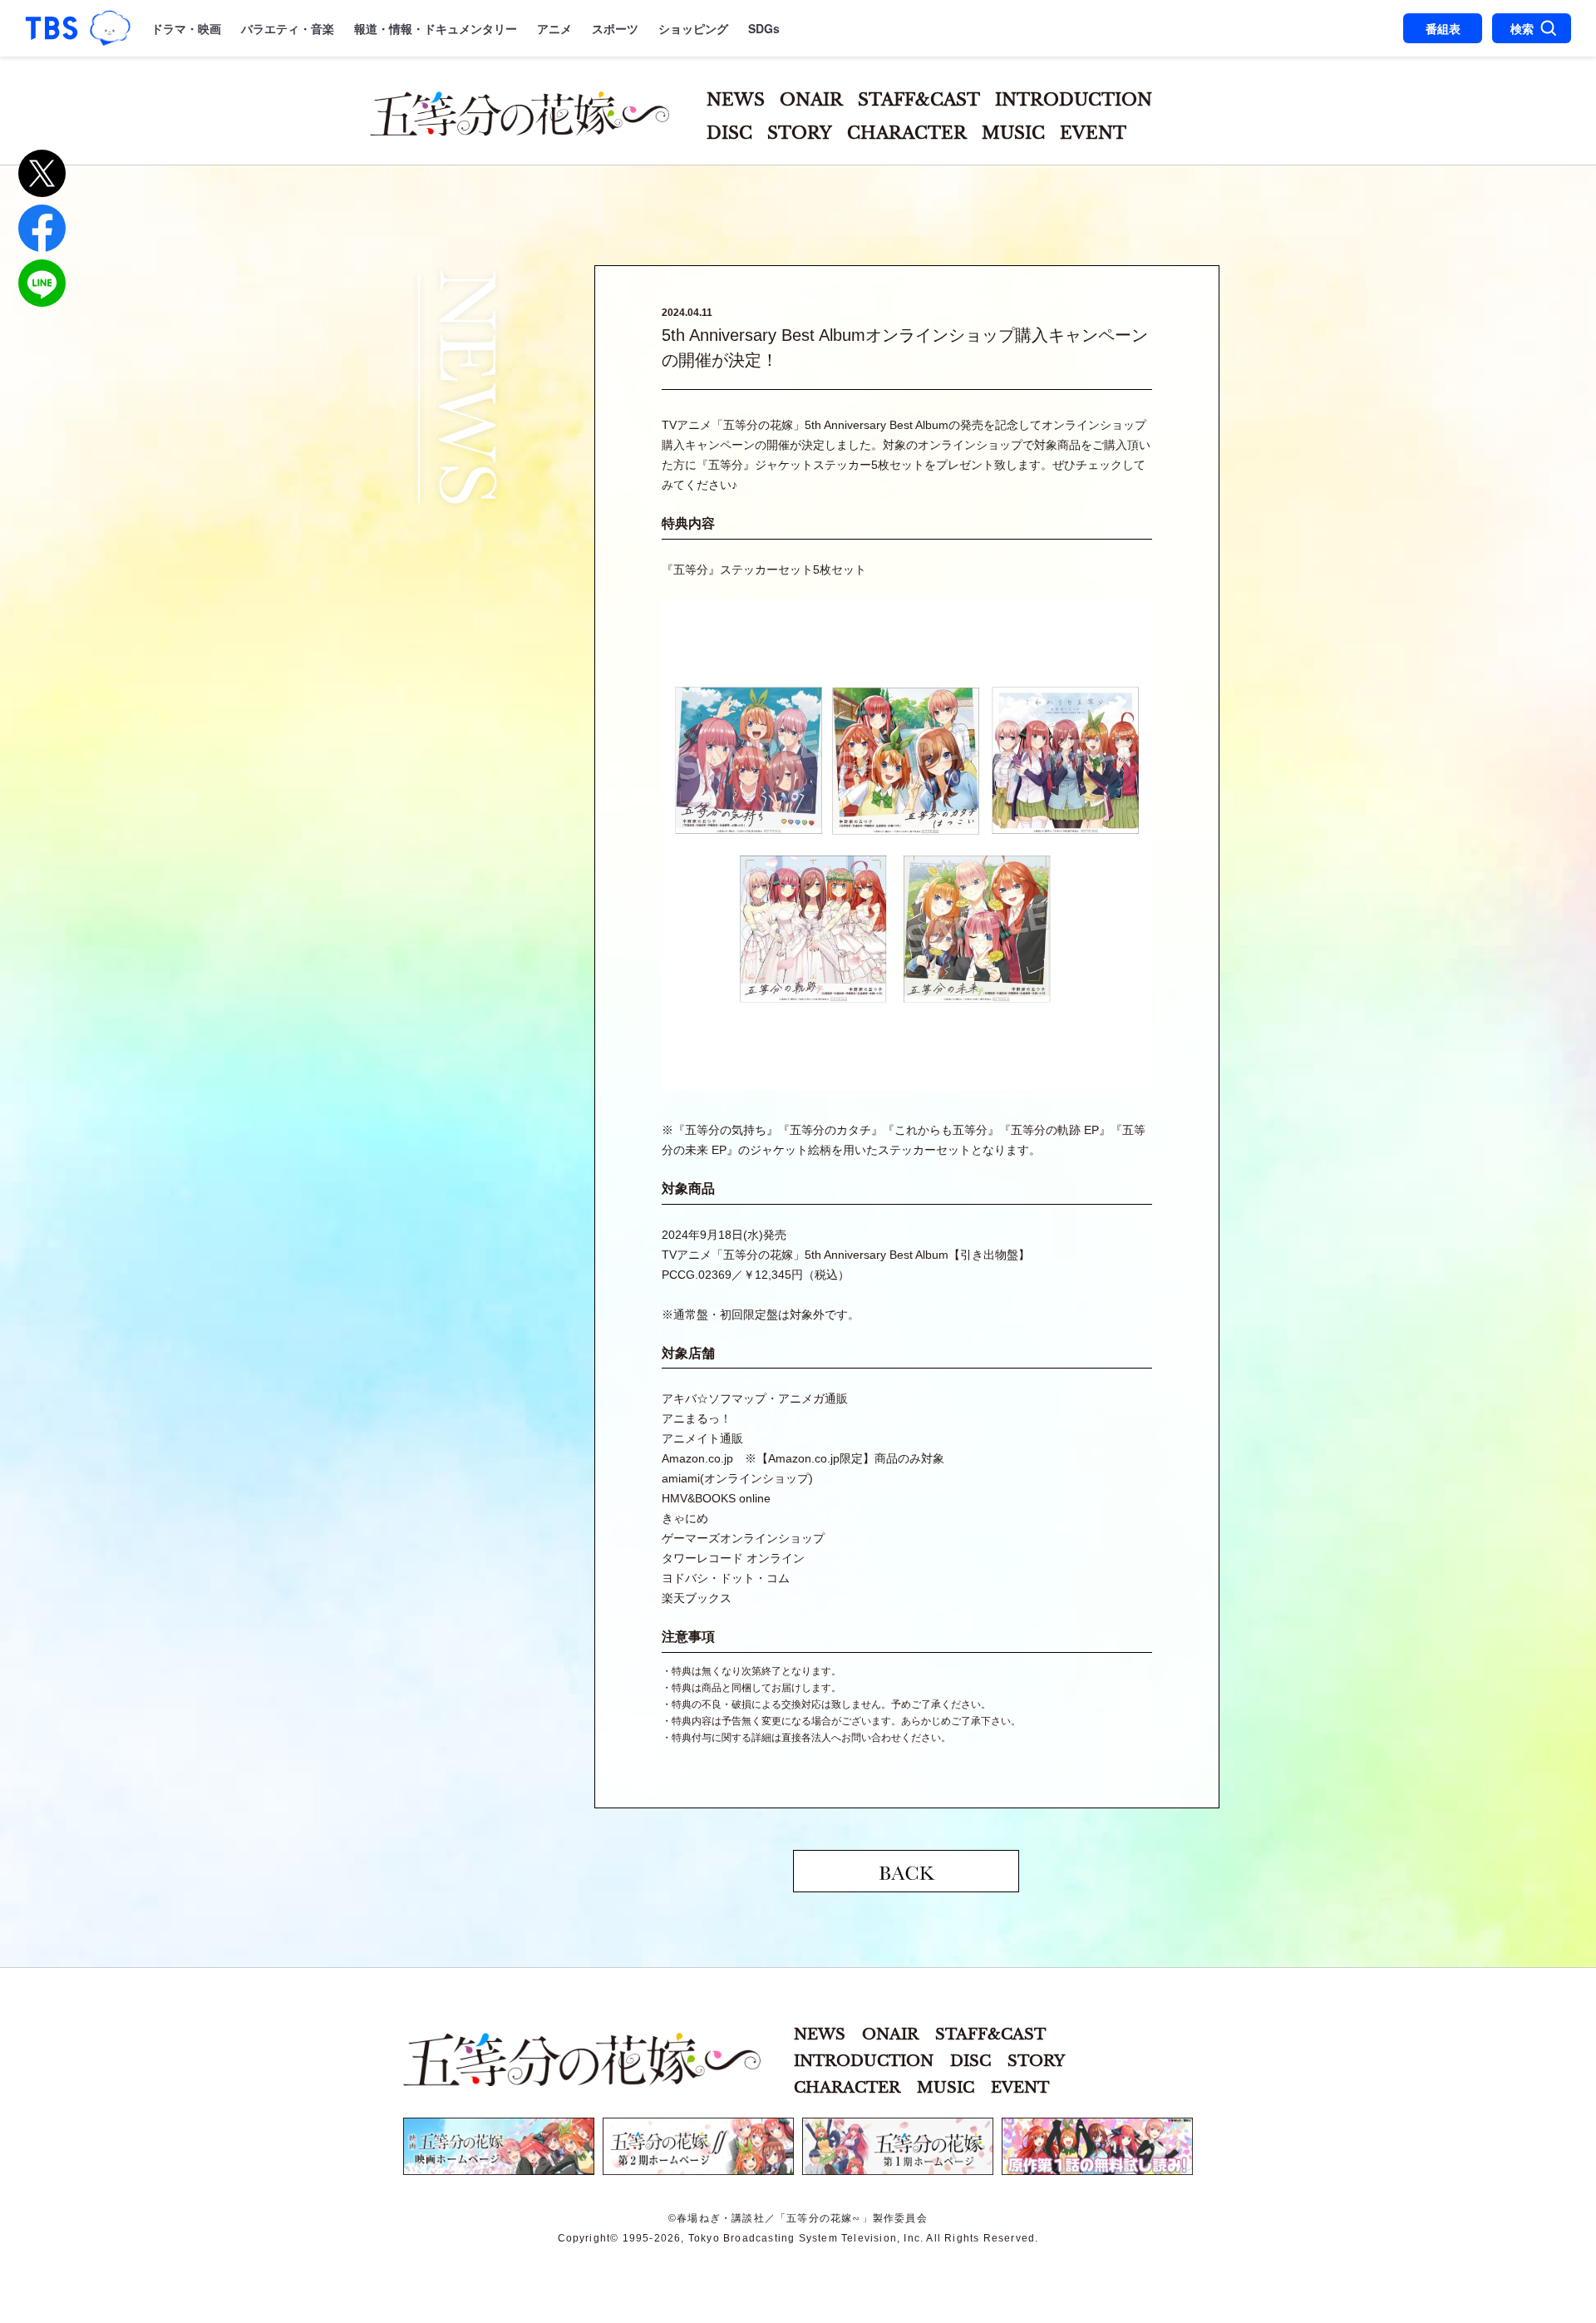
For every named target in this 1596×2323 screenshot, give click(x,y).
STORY (800, 133)
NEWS (736, 100)
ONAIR (811, 100)
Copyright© (589, 2238)
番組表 (1443, 28)
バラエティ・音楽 (288, 28)
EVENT (1093, 133)
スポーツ (615, 28)
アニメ (554, 28)
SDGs (764, 28)
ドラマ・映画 (186, 28)
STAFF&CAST (919, 100)
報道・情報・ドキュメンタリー (436, 28)
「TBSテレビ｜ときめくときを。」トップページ (52, 28)
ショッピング (693, 28)
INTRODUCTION (1074, 100)
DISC (729, 133)
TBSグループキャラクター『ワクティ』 (111, 28)
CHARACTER (907, 133)
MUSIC (1013, 133)
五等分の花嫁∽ (582, 2059)
